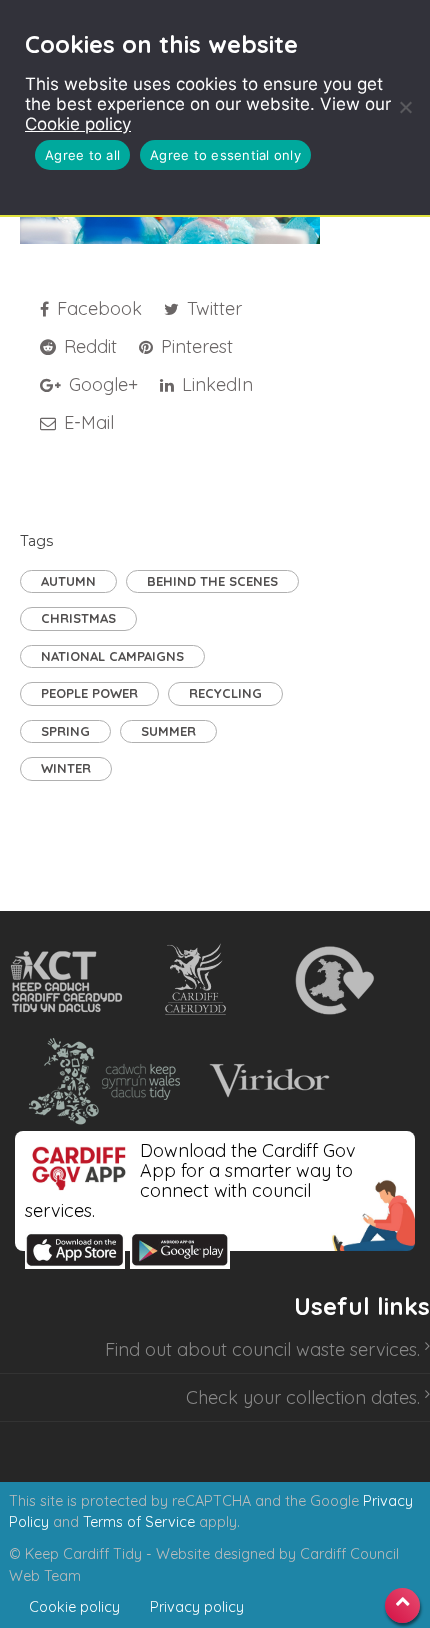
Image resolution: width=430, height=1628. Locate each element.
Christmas (78, 618)
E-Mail (86, 422)
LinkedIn (215, 384)
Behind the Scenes (212, 581)
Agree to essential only (225, 155)
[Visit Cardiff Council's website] (199, 981)
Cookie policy (78, 124)
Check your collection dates (301, 1397)
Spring (65, 731)
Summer (168, 731)
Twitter (212, 308)
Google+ (101, 384)
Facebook (97, 308)
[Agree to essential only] (405, 107)
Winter (66, 768)
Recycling (225, 693)
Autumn (68, 581)
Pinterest (194, 346)
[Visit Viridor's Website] (266, 1081)
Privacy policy (197, 1607)
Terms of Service (139, 1522)
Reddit (88, 346)
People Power (89, 693)
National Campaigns (112, 656)
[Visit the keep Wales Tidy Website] (100, 1081)
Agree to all (82, 155)
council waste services (324, 1349)
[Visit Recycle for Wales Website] (332, 981)
